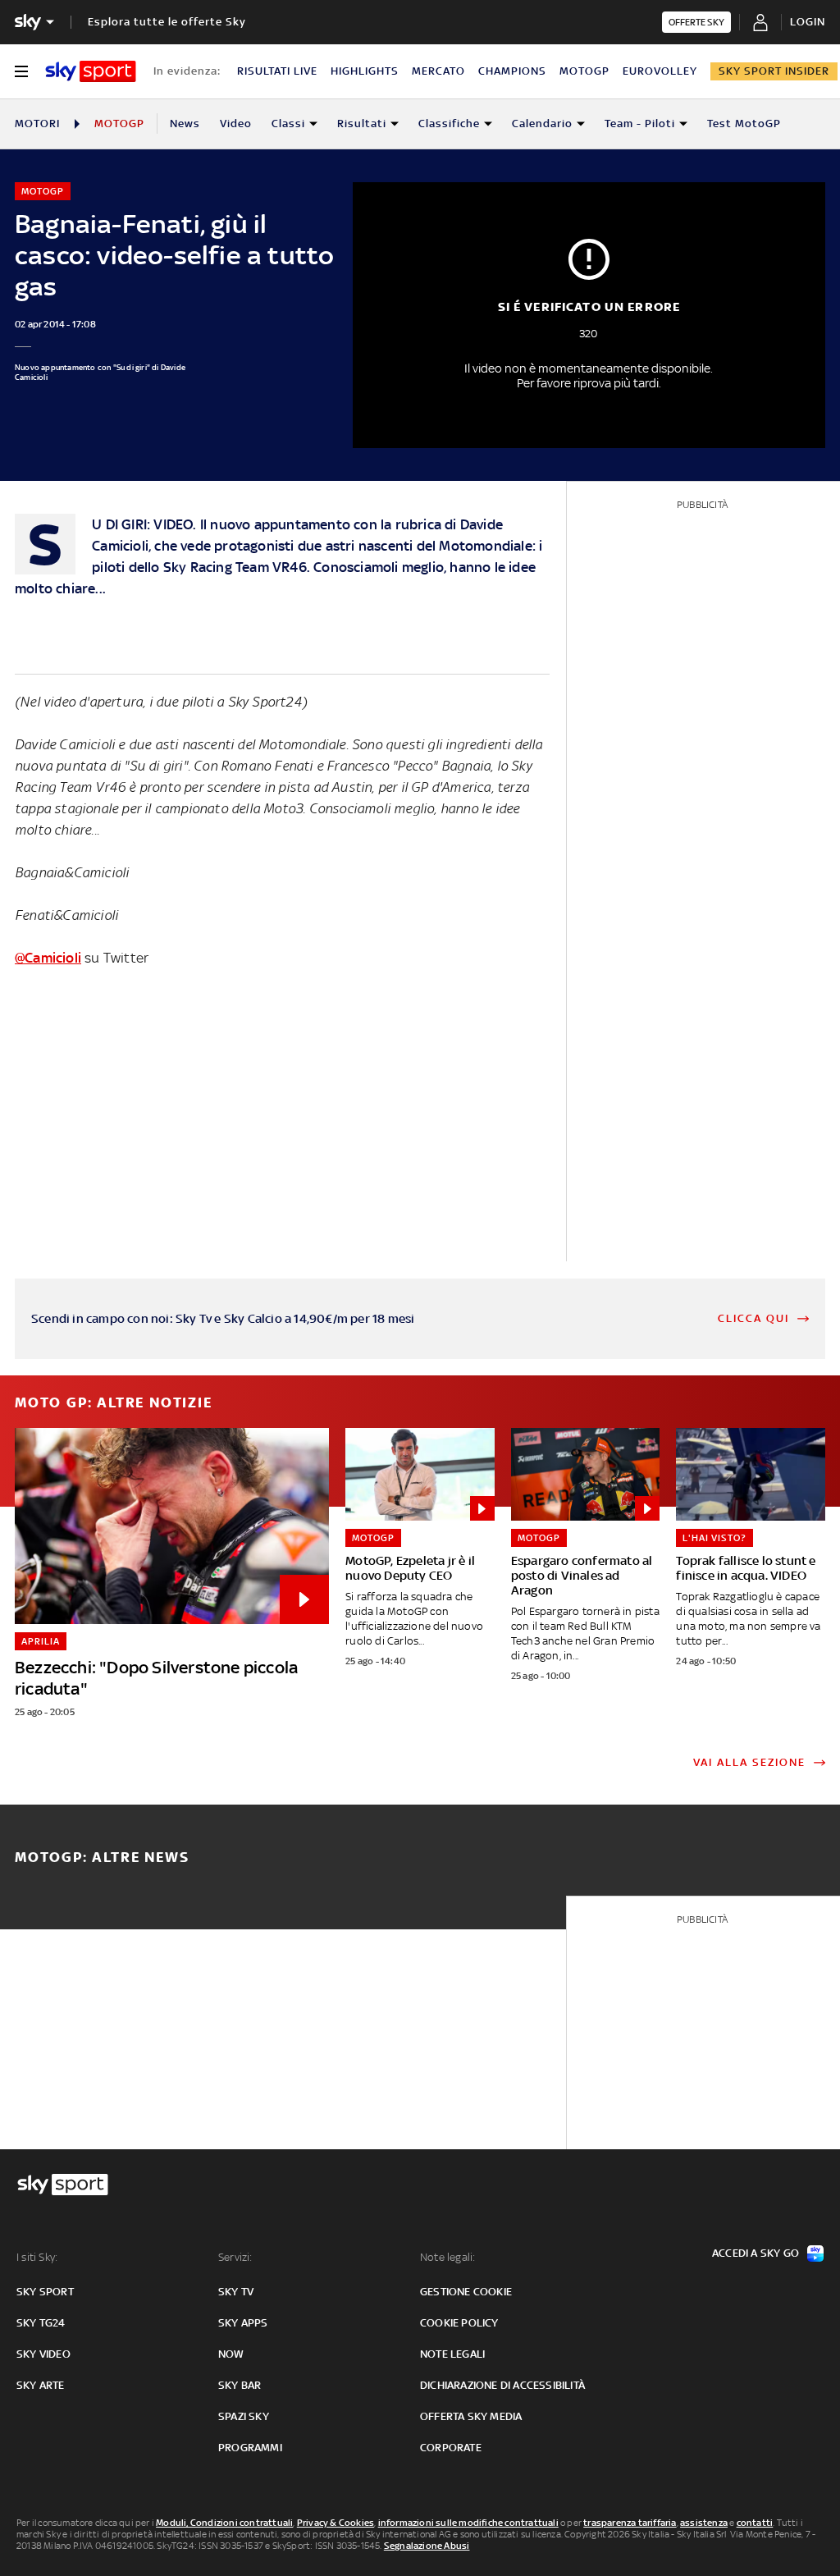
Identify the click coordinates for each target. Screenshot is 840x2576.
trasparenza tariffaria (630, 2523)
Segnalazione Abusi (427, 2546)
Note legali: (447, 2257)
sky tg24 (41, 2323)
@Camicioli (48, 958)
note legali (452, 2354)
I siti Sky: (37, 2257)
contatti (755, 2523)
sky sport (45, 2292)
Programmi (250, 2448)
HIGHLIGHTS (365, 71)
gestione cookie (466, 2292)
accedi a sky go (756, 2253)
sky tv (236, 2292)
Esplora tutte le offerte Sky (167, 22)
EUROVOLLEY (660, 71)
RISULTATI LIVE (277, 71)
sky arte (41, 2385)
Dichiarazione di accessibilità (502, 2385)
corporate (451, 2448)
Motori (37, 124)
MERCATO (438, 71)
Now (231, 2354)
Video (236, 124)
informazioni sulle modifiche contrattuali (468, 2523)
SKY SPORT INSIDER (774, 71)
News (185, 124)
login (808, 22)
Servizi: (235, 2257)
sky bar (240, 2385)
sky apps (243, 2323)
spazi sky (244, 2416)
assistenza (704, 2523)
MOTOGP (584, 71)
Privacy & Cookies (336, 2523)
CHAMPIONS (512, 71)
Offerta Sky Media (471, 2416)
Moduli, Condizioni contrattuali (224, 2523)
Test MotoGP (744, 124)
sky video (43, 2354)
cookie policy (459, 2323)
